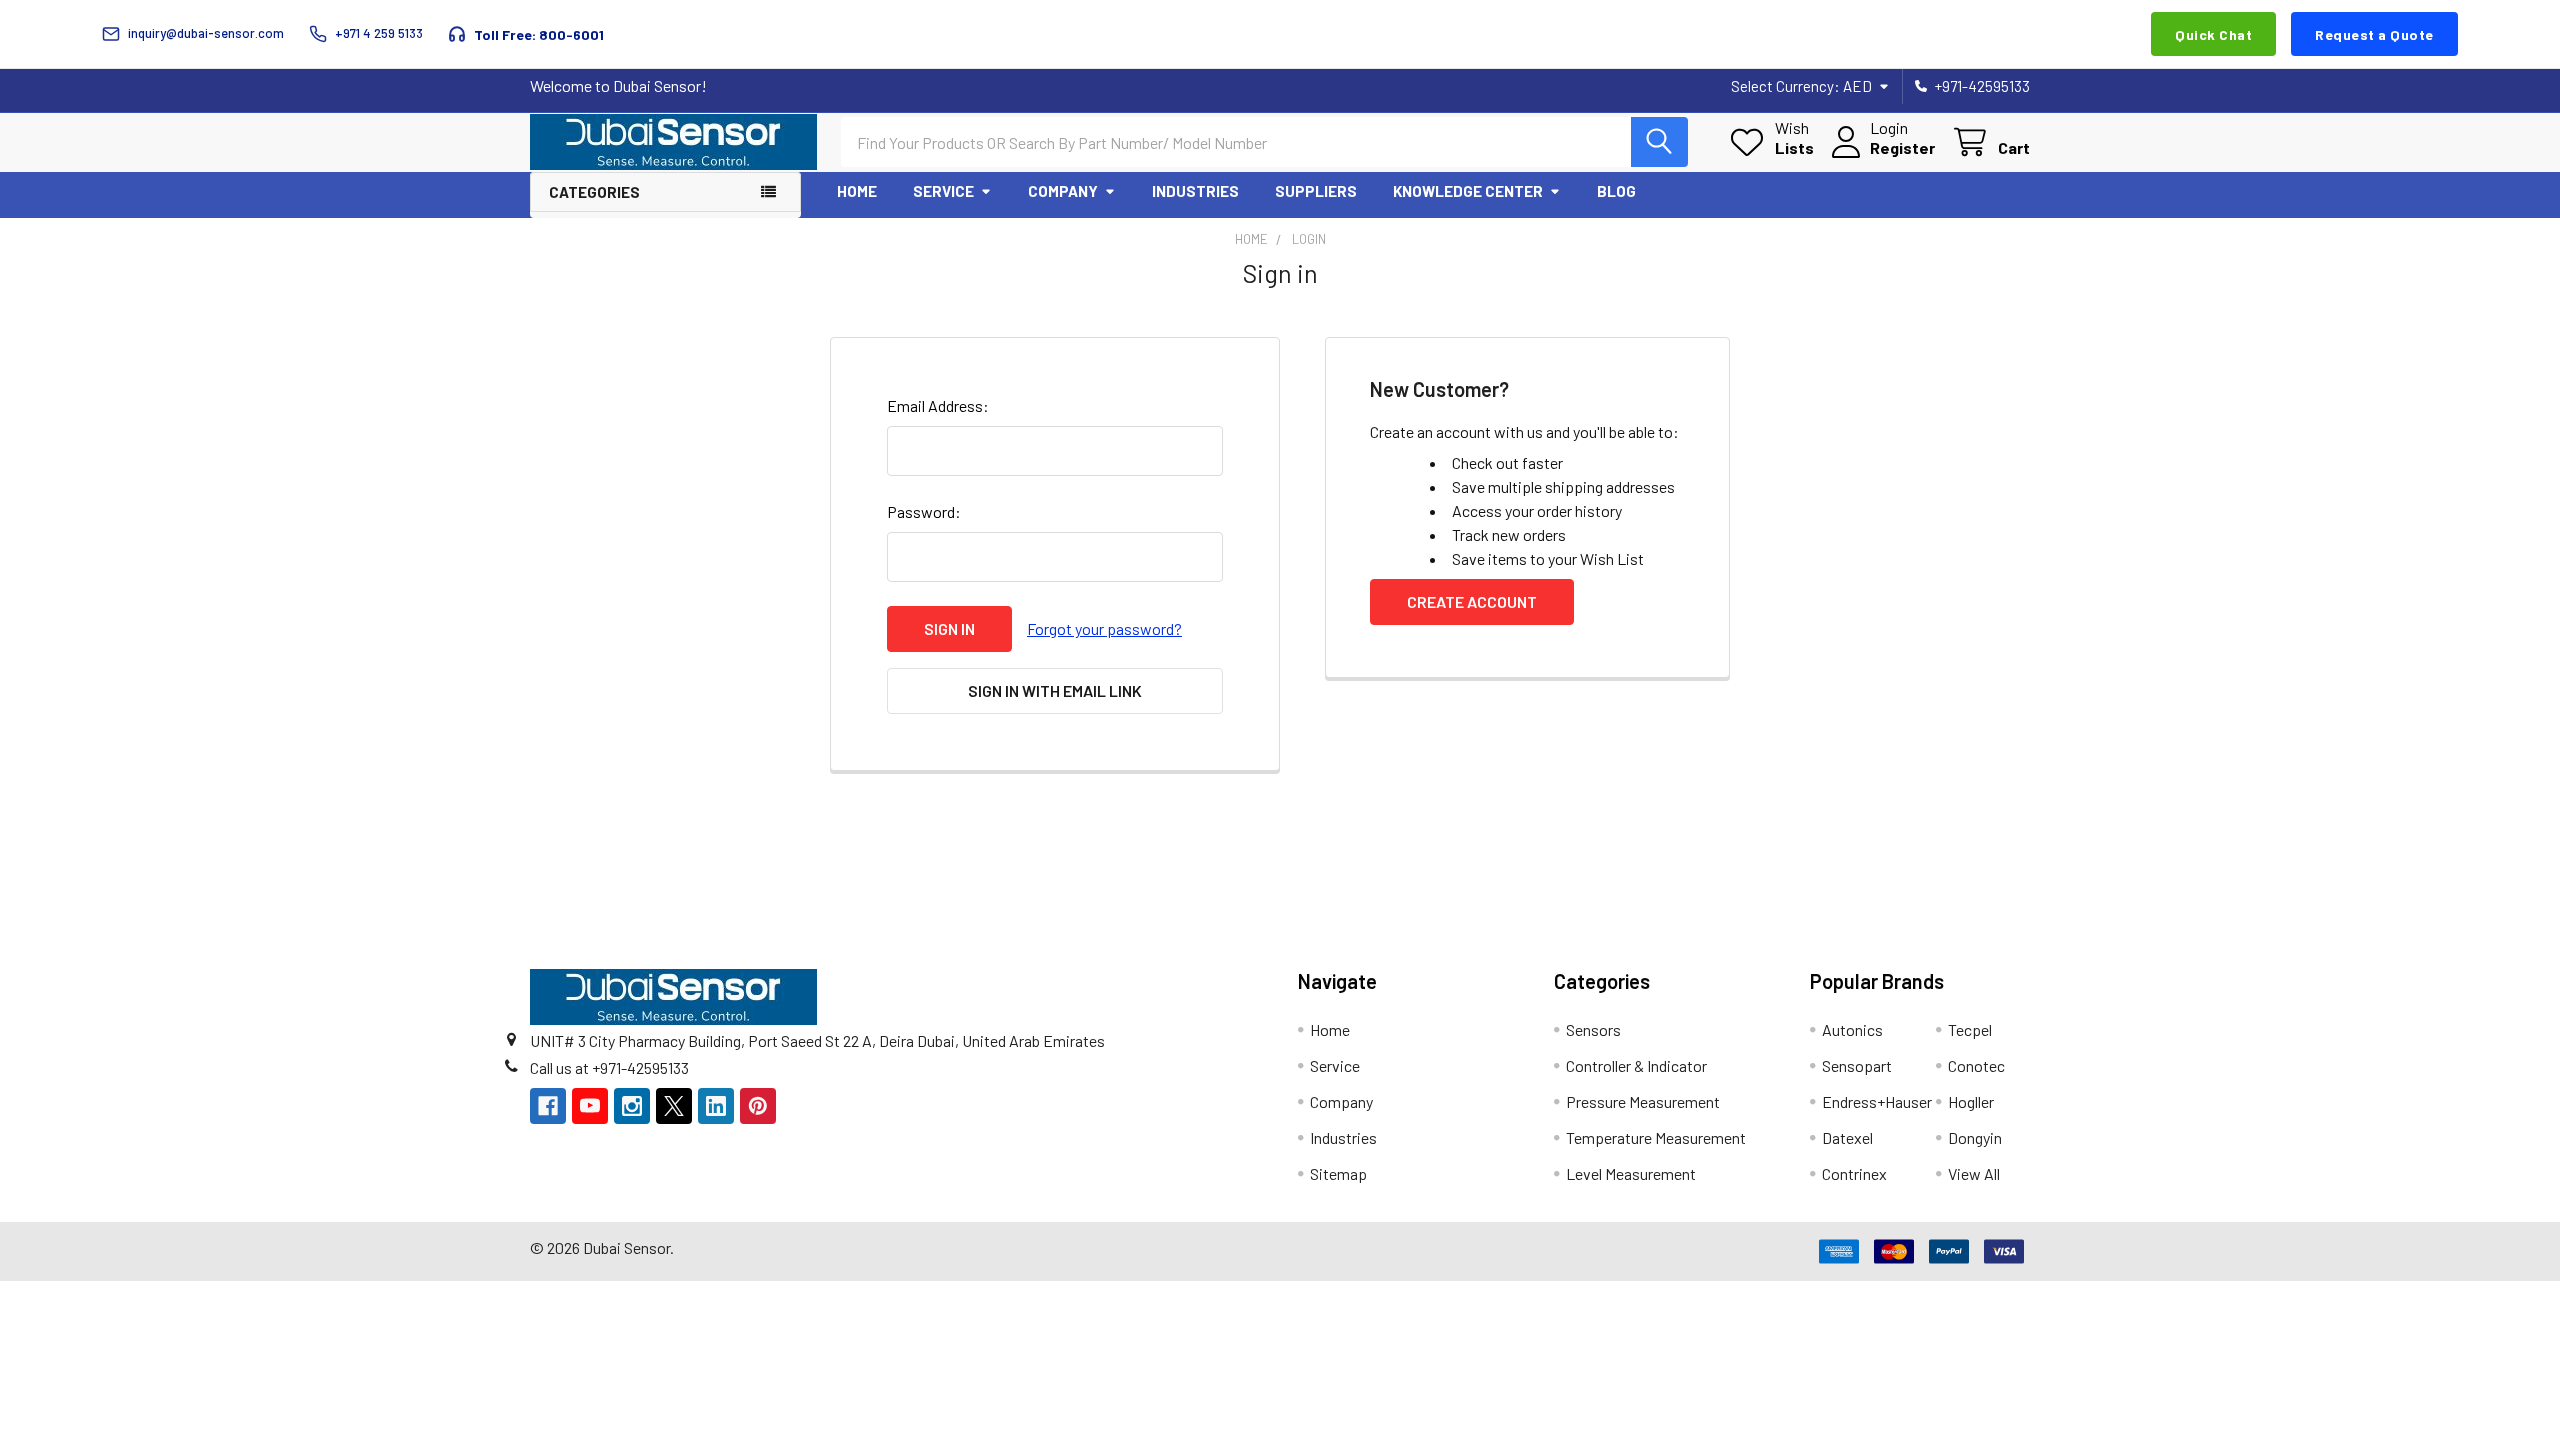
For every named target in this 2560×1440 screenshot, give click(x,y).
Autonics (1852, 1029)
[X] (674, 1106)
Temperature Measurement (1656, 1137)
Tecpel (1970, 1029)
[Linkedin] (716, 1106)
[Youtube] (590, 1106)
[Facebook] (548, 1106)
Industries (1195, 191)
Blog (1616, 191)
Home (857, 191)
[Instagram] (632, 1106)
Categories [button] (594, 192)
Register (1902, 147)
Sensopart (1857, 1065)
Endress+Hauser (1877, 1101)
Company (1063, 191)
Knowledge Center (1468, 191)
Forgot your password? (1104, 628)
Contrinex (1854, 1173)
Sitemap (1338, 1173)
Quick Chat (2213, 34)
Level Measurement (1631, 1173)
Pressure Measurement (1643, 1101)
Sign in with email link (1055, 690)
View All (1974, 1173)
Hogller (1971, 1101)
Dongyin (1975, 1137)
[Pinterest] (758, 1106)
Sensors (1593, 1029)
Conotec (1976, 1065)
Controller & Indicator (1636, 1065)
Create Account (1472, 601)
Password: (924, 511)
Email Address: (938, 405)
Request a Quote (2374, 34)
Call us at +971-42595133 (609, 1067)
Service (943, 191)
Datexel (1847, 1137)
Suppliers (1316, 191)
